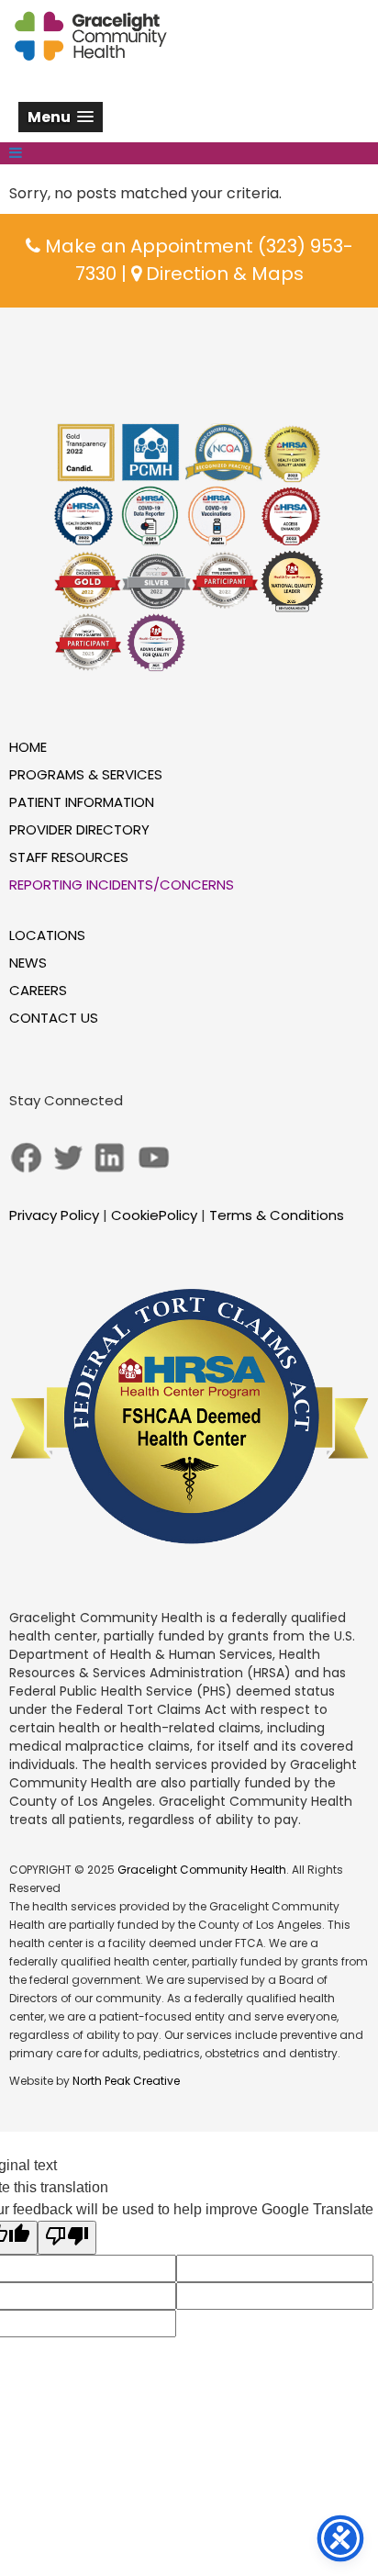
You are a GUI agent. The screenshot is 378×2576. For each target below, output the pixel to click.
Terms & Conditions (277, 1215)
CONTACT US (54, 1018)
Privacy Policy (54, 1215)
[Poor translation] (67, 2238)
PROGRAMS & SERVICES (86, 774)
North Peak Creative (126, 2081)
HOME (28, 747)
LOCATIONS (47, 935)
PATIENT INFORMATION (82, 802)
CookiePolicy (154, 1215)
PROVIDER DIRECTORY (79, 829)
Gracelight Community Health (202, 1870)
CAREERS (38, 990)
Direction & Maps (222, 274)
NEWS (28, 963)
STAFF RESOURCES (69, 857)
